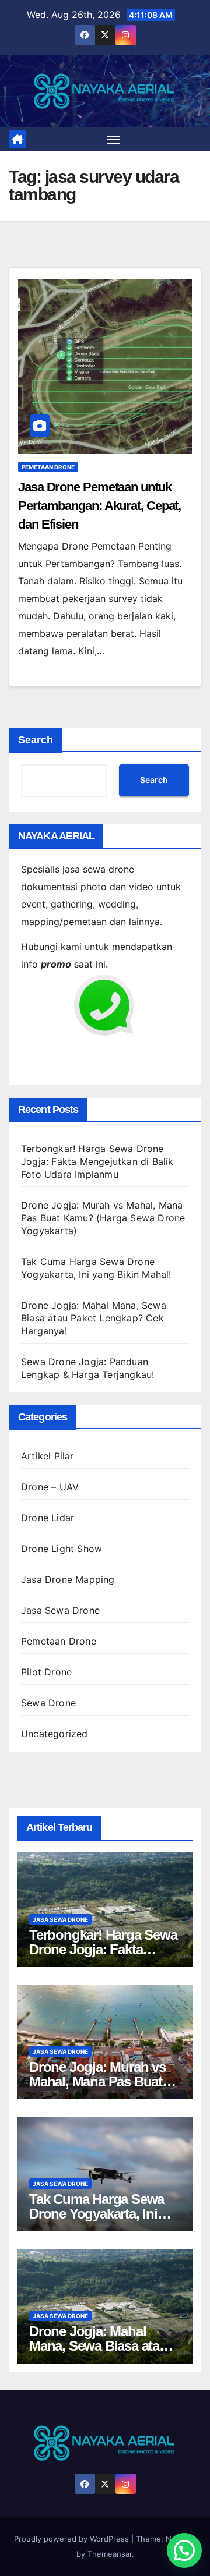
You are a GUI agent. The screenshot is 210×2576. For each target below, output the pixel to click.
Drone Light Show (62, 1549)
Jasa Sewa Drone (60, 1610)
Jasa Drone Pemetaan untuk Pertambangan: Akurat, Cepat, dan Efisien (99, 506)
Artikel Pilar (48, 1456)
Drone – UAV (50, 1487)
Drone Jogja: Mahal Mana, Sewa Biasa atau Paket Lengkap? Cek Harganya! (94, 1318)
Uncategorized (55, 1734)
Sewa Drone (48, 1703)
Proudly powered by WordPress (73, 2539)
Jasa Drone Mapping (68, 1579)
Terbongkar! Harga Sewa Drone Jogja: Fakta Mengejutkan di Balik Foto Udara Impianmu (97, 1161)
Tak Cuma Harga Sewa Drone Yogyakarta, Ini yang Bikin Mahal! (97, 2214)
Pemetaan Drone (48, 467)
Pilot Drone (46, 1672)
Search (36, 740)
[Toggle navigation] (114, 139)
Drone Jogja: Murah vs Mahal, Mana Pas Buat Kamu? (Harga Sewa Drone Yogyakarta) (103, 1218)
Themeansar (110, 2554)
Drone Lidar (48, 1518)
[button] (184, 2550)
